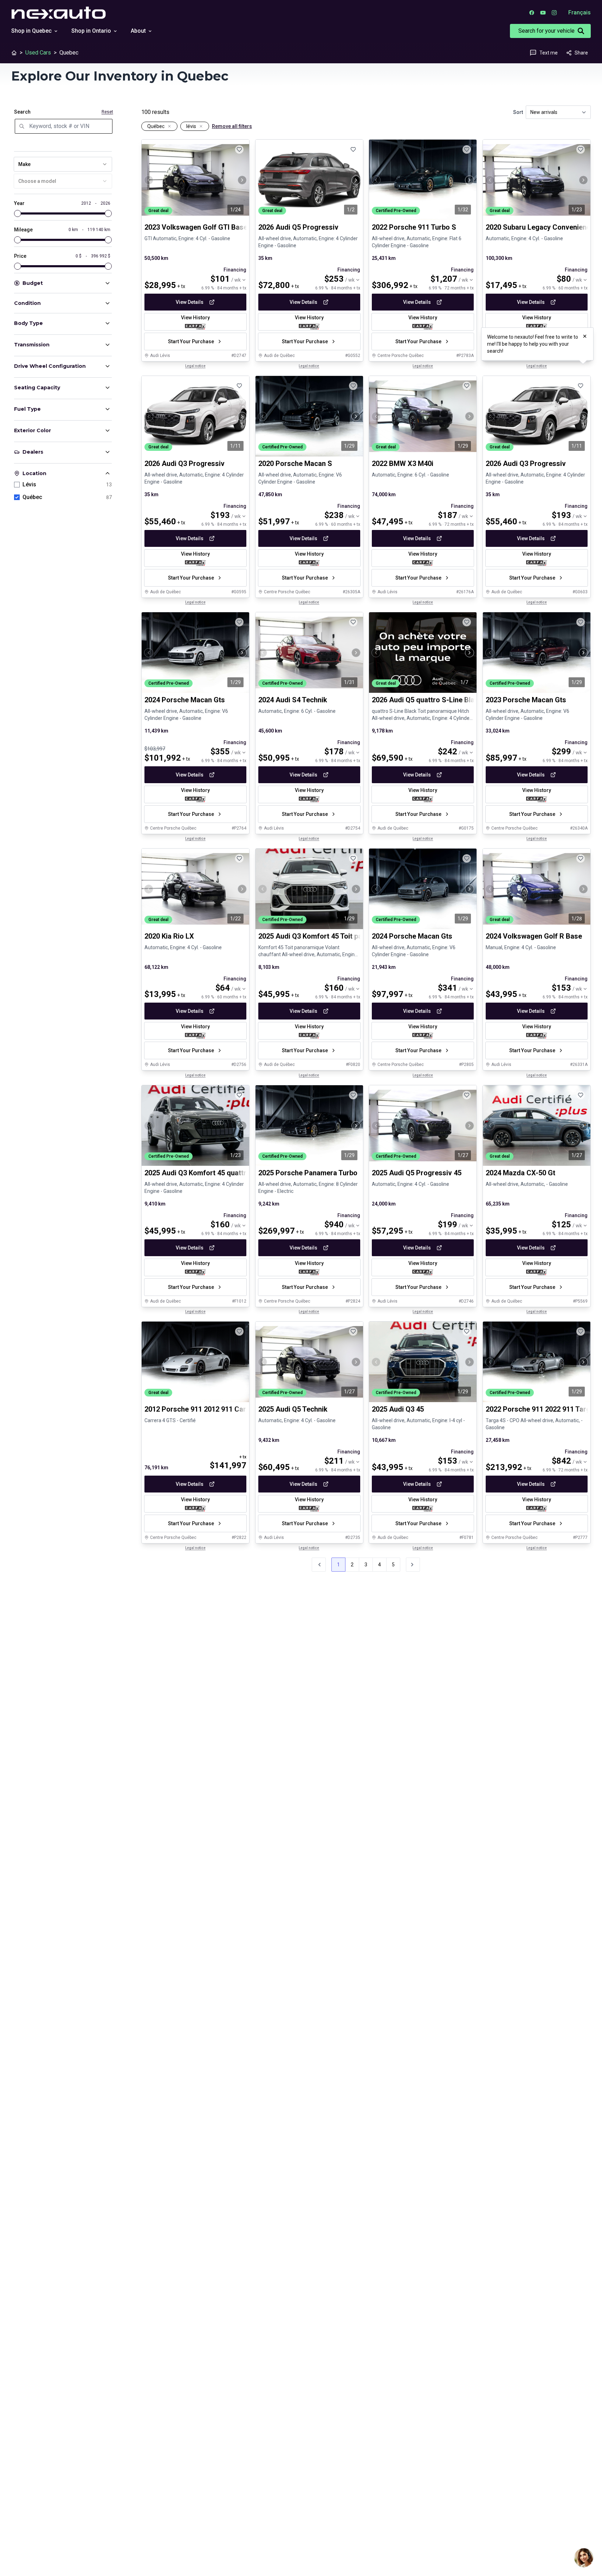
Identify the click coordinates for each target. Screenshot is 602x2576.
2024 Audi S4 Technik (293, 700)
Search (22, 112)
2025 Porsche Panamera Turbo (308, 1173)
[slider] (18, 213)
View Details (190, 302)
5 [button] (393, 1565)
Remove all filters (232, 126)
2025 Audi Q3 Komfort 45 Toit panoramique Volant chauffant (355, 937)
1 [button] (338, 1565)
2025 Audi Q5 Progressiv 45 (417, 1173)
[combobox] (63, 164)
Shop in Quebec (31, 31)
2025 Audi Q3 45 (398, 1409)
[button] (413, 1565)
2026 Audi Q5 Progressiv (298, 227)
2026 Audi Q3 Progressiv (185, 464)
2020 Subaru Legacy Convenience (540, 227)
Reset (107, 112)
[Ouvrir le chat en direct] (584, 2558)
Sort (518, 112)
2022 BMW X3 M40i (403, 464)
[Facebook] (532, 13)
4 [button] (380, 1565)
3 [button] (366, 1565)
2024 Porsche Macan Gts (185, 700)
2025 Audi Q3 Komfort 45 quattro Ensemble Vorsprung (232, 1173)
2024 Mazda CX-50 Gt (520, 1173)
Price (20, 256)
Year (19, 203)
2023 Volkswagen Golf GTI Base (196, 227)
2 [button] (352, 1565)
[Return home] (14, 53)
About (138, 31)
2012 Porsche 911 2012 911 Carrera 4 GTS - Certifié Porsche (242, 1409)
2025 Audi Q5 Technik (293, 1409)
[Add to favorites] (239, 149)
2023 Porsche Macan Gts (526, 700)
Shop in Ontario (91, 31)
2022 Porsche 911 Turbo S (414, 227)
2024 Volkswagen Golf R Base (534, 937)
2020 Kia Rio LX (169, 937)
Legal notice (195, 366)
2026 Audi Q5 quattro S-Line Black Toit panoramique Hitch (465, 700)
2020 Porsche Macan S (295, 464)
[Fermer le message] (585, 336)
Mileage (23, 230)
